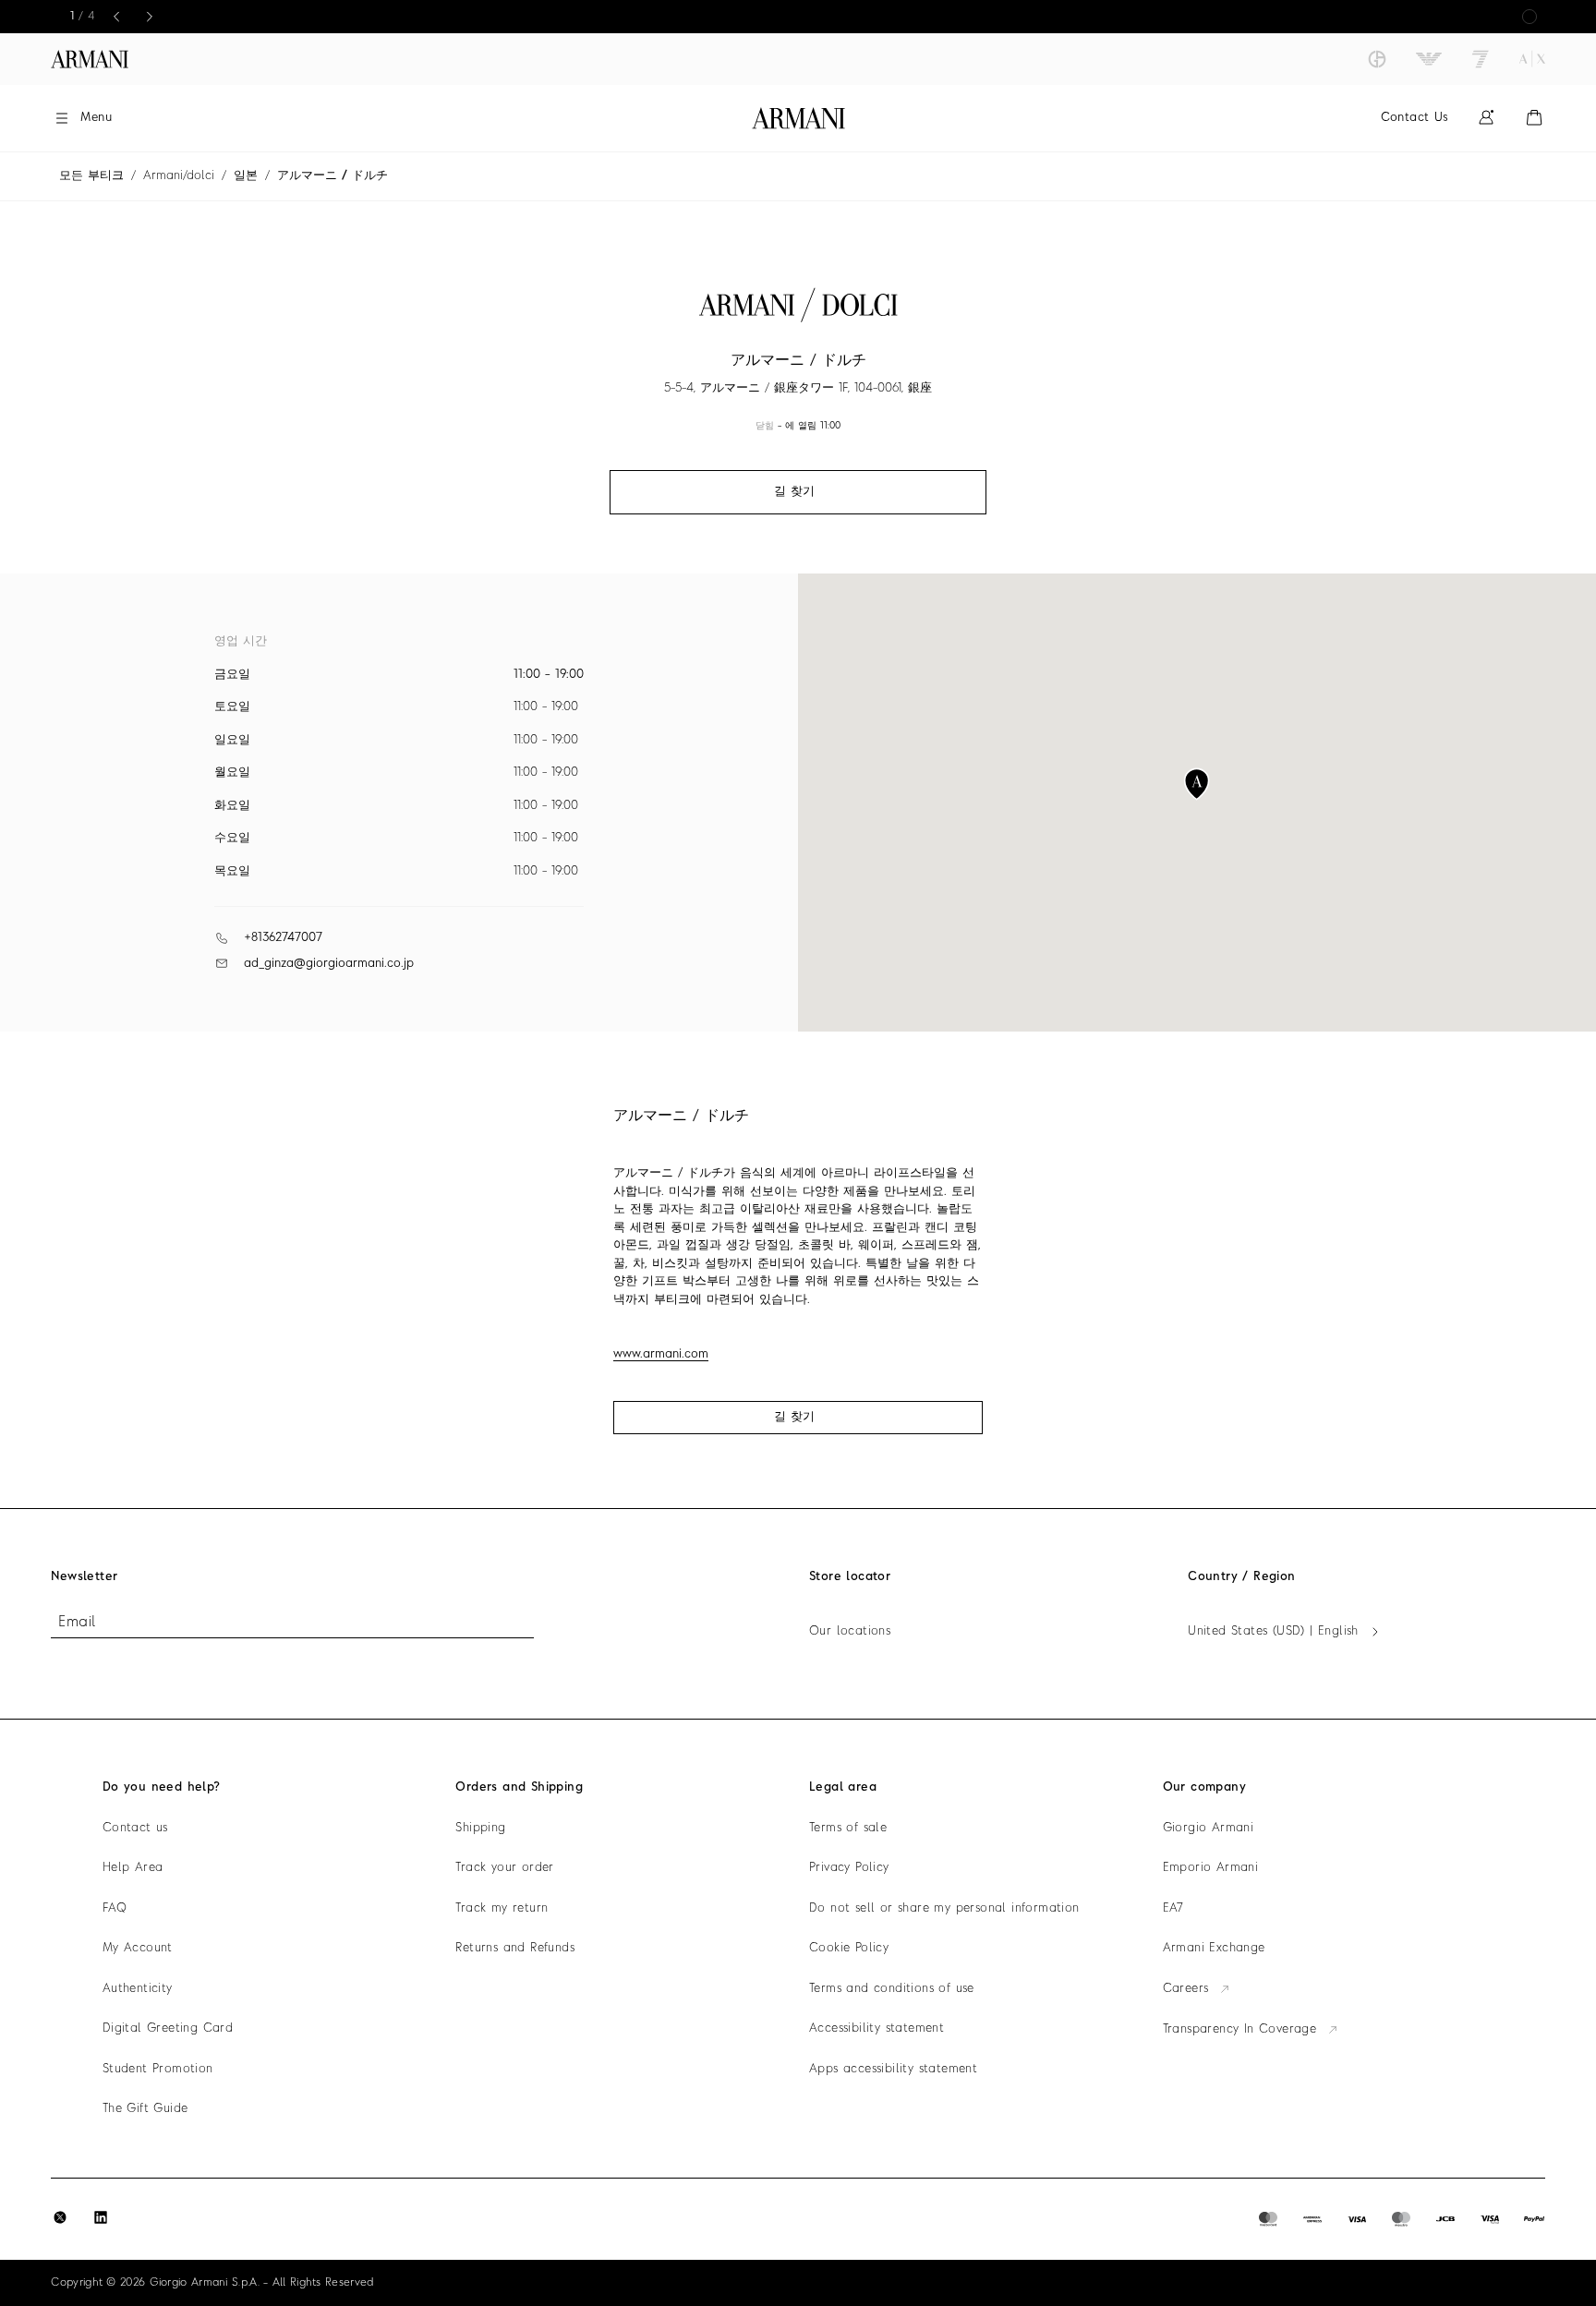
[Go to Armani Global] (90, 59)
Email (77, 1623)
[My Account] (1486, 118)
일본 (246, 176)
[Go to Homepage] (798, 118)
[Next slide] (150, 17)
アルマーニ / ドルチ (332, 176)
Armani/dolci (179, 176)
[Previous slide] (116, 17)
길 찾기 (794, 1417)
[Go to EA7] (1481, 59)
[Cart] (1534, 118)
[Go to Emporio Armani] (1429, 59)
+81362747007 (283, 938)
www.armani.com (661, 1354)
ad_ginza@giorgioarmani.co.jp (329, 964)
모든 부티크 (91, 176)
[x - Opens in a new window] (60, 2217)
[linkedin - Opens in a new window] (101, 2217)
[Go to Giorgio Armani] (1377, 59)
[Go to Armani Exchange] (1532, 59)
